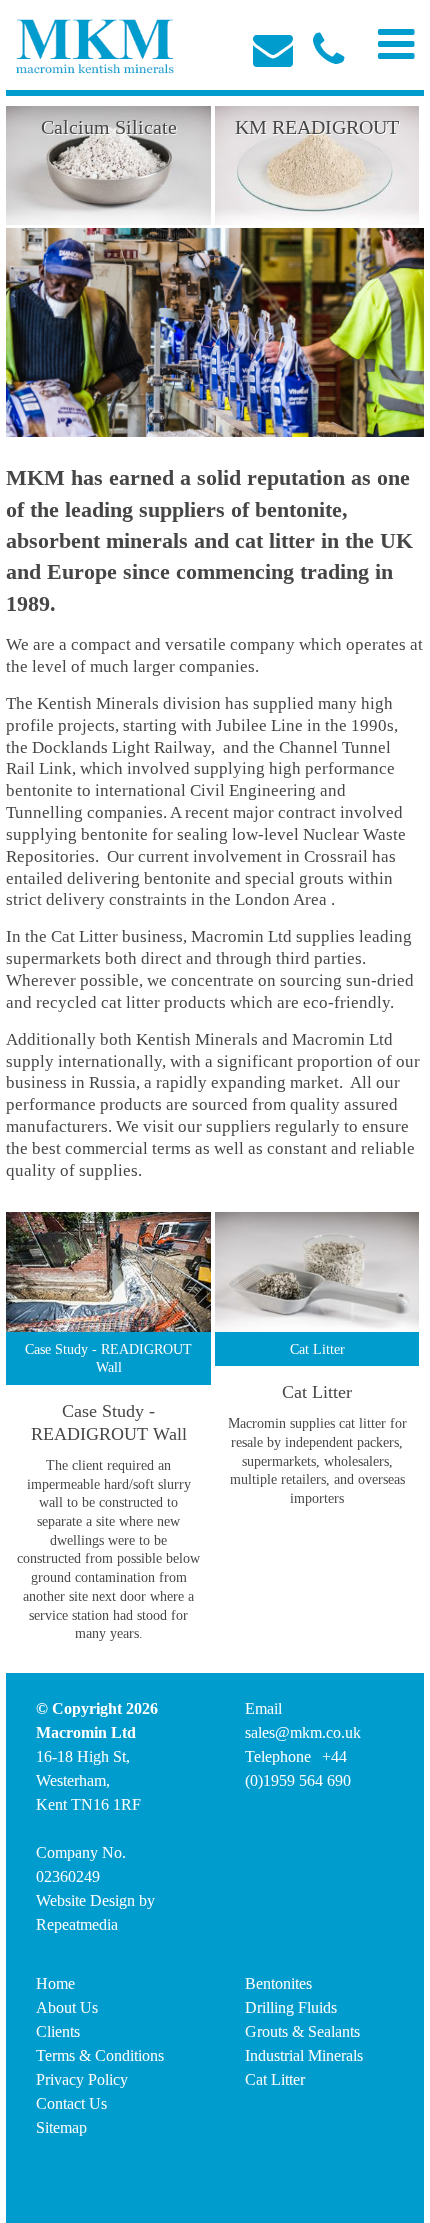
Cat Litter (275, 2079)
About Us (67, 2007)
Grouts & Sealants (302, 2031)
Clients (58, 2031)
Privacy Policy (82, 2079)
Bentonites (278, 1983)
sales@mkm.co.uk (303, 1732)
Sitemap (61, 2127)
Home (55, 1983)
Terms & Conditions (100, 2055)
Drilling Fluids (291, 2007)
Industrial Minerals (304, 2055)
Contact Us (71, 2103)
